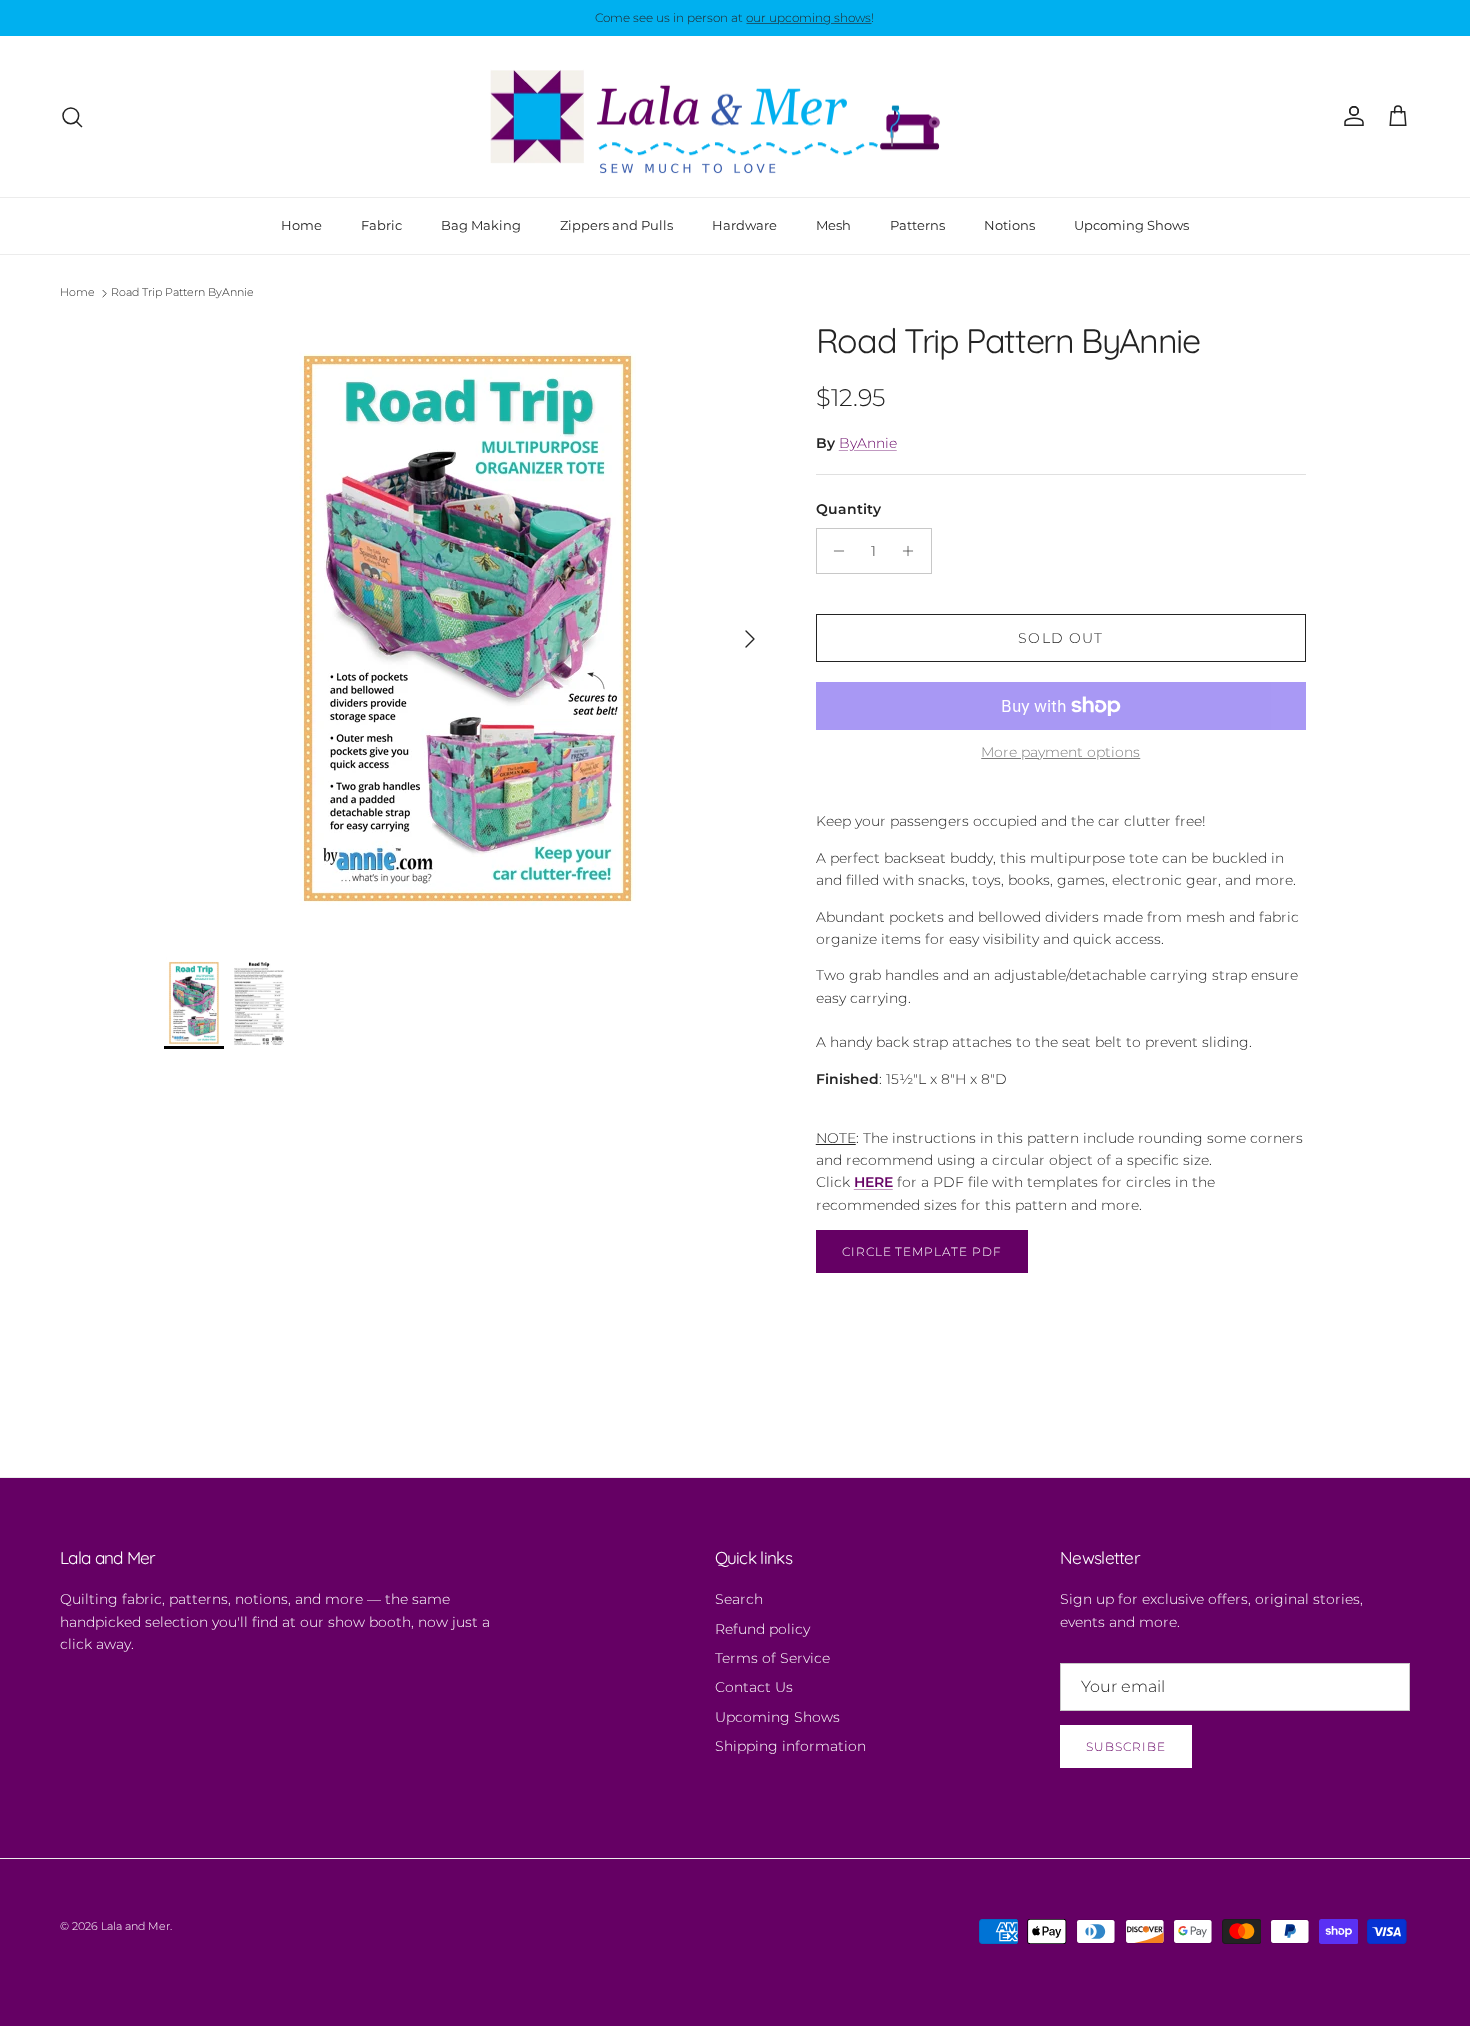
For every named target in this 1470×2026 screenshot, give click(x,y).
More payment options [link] (1060, 752)
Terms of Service (772, 1658)
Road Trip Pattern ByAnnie (182, 293)
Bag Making (481, 225)
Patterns (917, 225)
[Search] (72, 117)
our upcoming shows (808, 17)
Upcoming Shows (1131, 225)
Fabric (381, 225)
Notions (1009, 225)
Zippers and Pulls (616, 225)
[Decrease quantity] (834, 551)
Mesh (833, 225)
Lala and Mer (135, 1926)
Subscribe (1126, 1746)
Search (739, 1599)
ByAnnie (868, 443)
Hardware (744, 225)
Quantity (848, 509)
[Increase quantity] (913, 551)
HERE (873, 1182)
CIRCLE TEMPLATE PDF (922, 1251)
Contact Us (754, 1687)
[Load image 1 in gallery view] (468, 629)
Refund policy (762, 1629)
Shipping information (790, 1746)
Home (301, 225)
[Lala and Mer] (735, 117)
